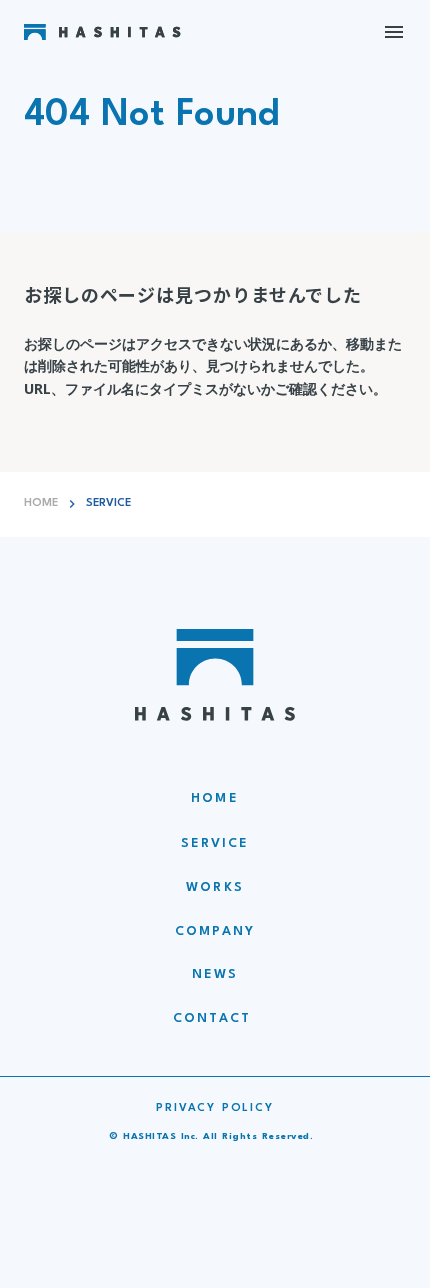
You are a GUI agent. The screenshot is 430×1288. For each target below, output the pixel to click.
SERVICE (215, 843)
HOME (41, 503)
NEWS (215, 974)
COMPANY (215, 931)
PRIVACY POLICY (214, 1108)
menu (394, 32)
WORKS (215, 887)
